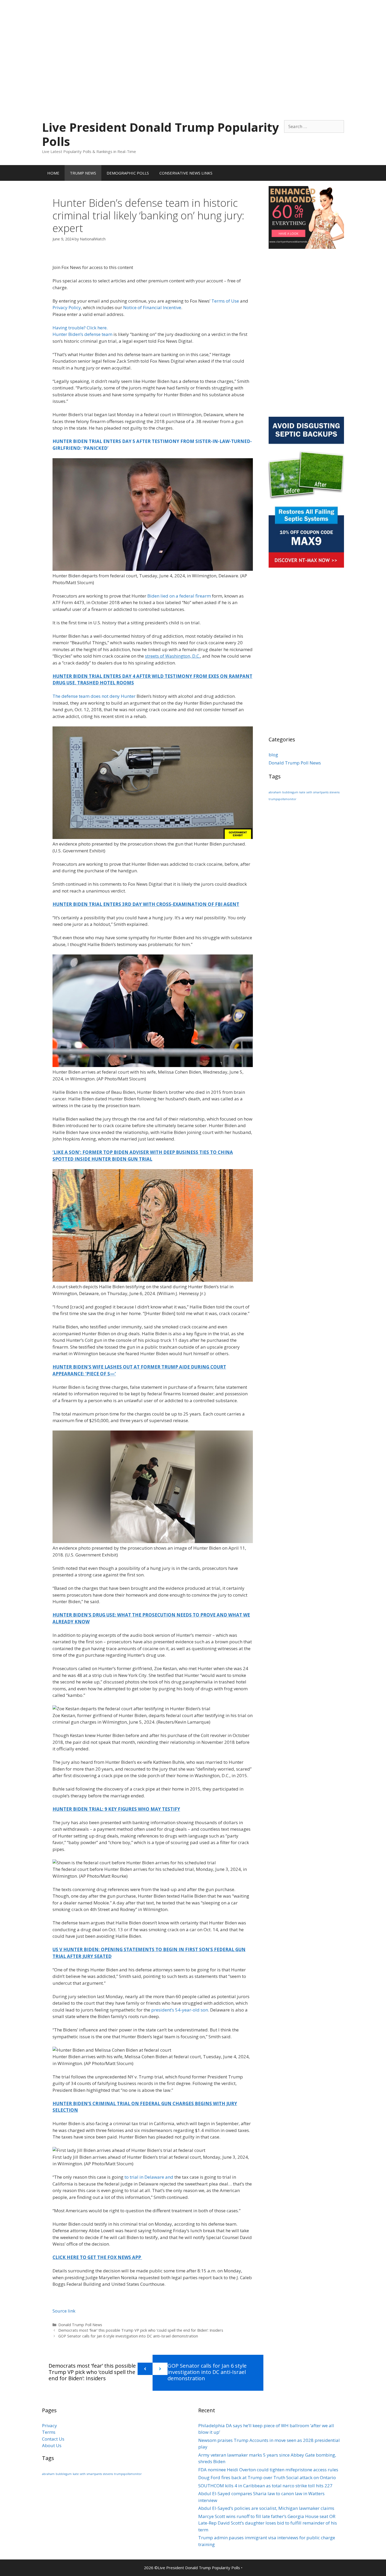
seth (309, 792)
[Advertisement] (193, 37)
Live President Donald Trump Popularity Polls (160, 134)
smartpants (321, 792)
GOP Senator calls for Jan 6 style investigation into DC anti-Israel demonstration (128, 2336)
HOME (53, 173)
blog (273, 755)
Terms (49, 2432)
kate (302, 792)
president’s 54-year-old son (180, 2010)
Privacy (49, 2425)
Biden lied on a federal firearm (179, 596)
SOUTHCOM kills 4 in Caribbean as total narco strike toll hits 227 (265, 2486)
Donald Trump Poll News (80, 2325)
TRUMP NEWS (83, 173)
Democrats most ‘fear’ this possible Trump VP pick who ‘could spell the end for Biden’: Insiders (141, 2330)
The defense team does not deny (86, 696)
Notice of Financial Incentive (152, 307)
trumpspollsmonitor (283, 799)
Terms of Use (225, 301)
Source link (64, 2311)
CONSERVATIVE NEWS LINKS (186, 173)
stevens (335, 792)
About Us (52, 2445)
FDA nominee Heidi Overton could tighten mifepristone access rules (268, 2470)
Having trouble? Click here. (80, 328)
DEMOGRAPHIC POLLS (128, 173)
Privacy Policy (67, 307)
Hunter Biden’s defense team (82, 334)
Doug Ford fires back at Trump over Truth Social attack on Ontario (267, 2477)
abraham (275, 792)
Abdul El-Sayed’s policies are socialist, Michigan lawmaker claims (266, 2508)
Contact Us (53, 2439)
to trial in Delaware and (149, 2177)
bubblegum (290, 792)
